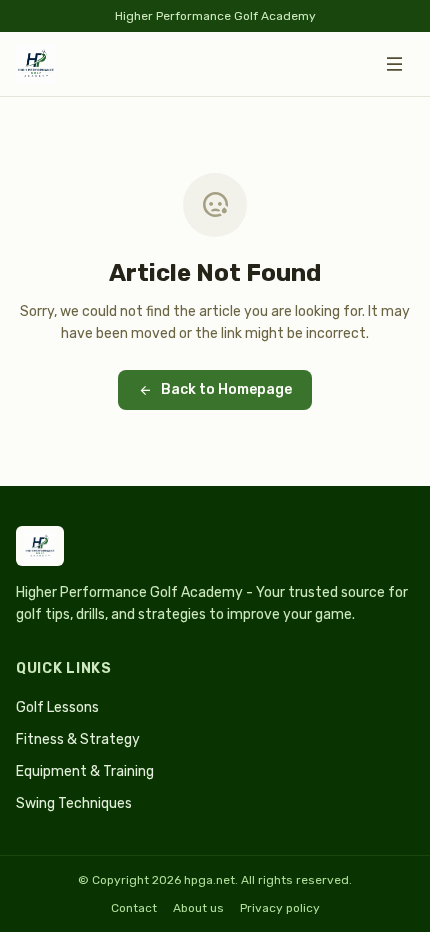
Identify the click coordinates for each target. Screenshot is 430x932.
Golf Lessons (57, 707)
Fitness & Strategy (78, 739)
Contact (134, 908)
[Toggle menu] (394, 64)
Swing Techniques (74, 803)
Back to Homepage (226, 389)
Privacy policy (280, 908)
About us (198, 908)
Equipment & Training (85, 771)
